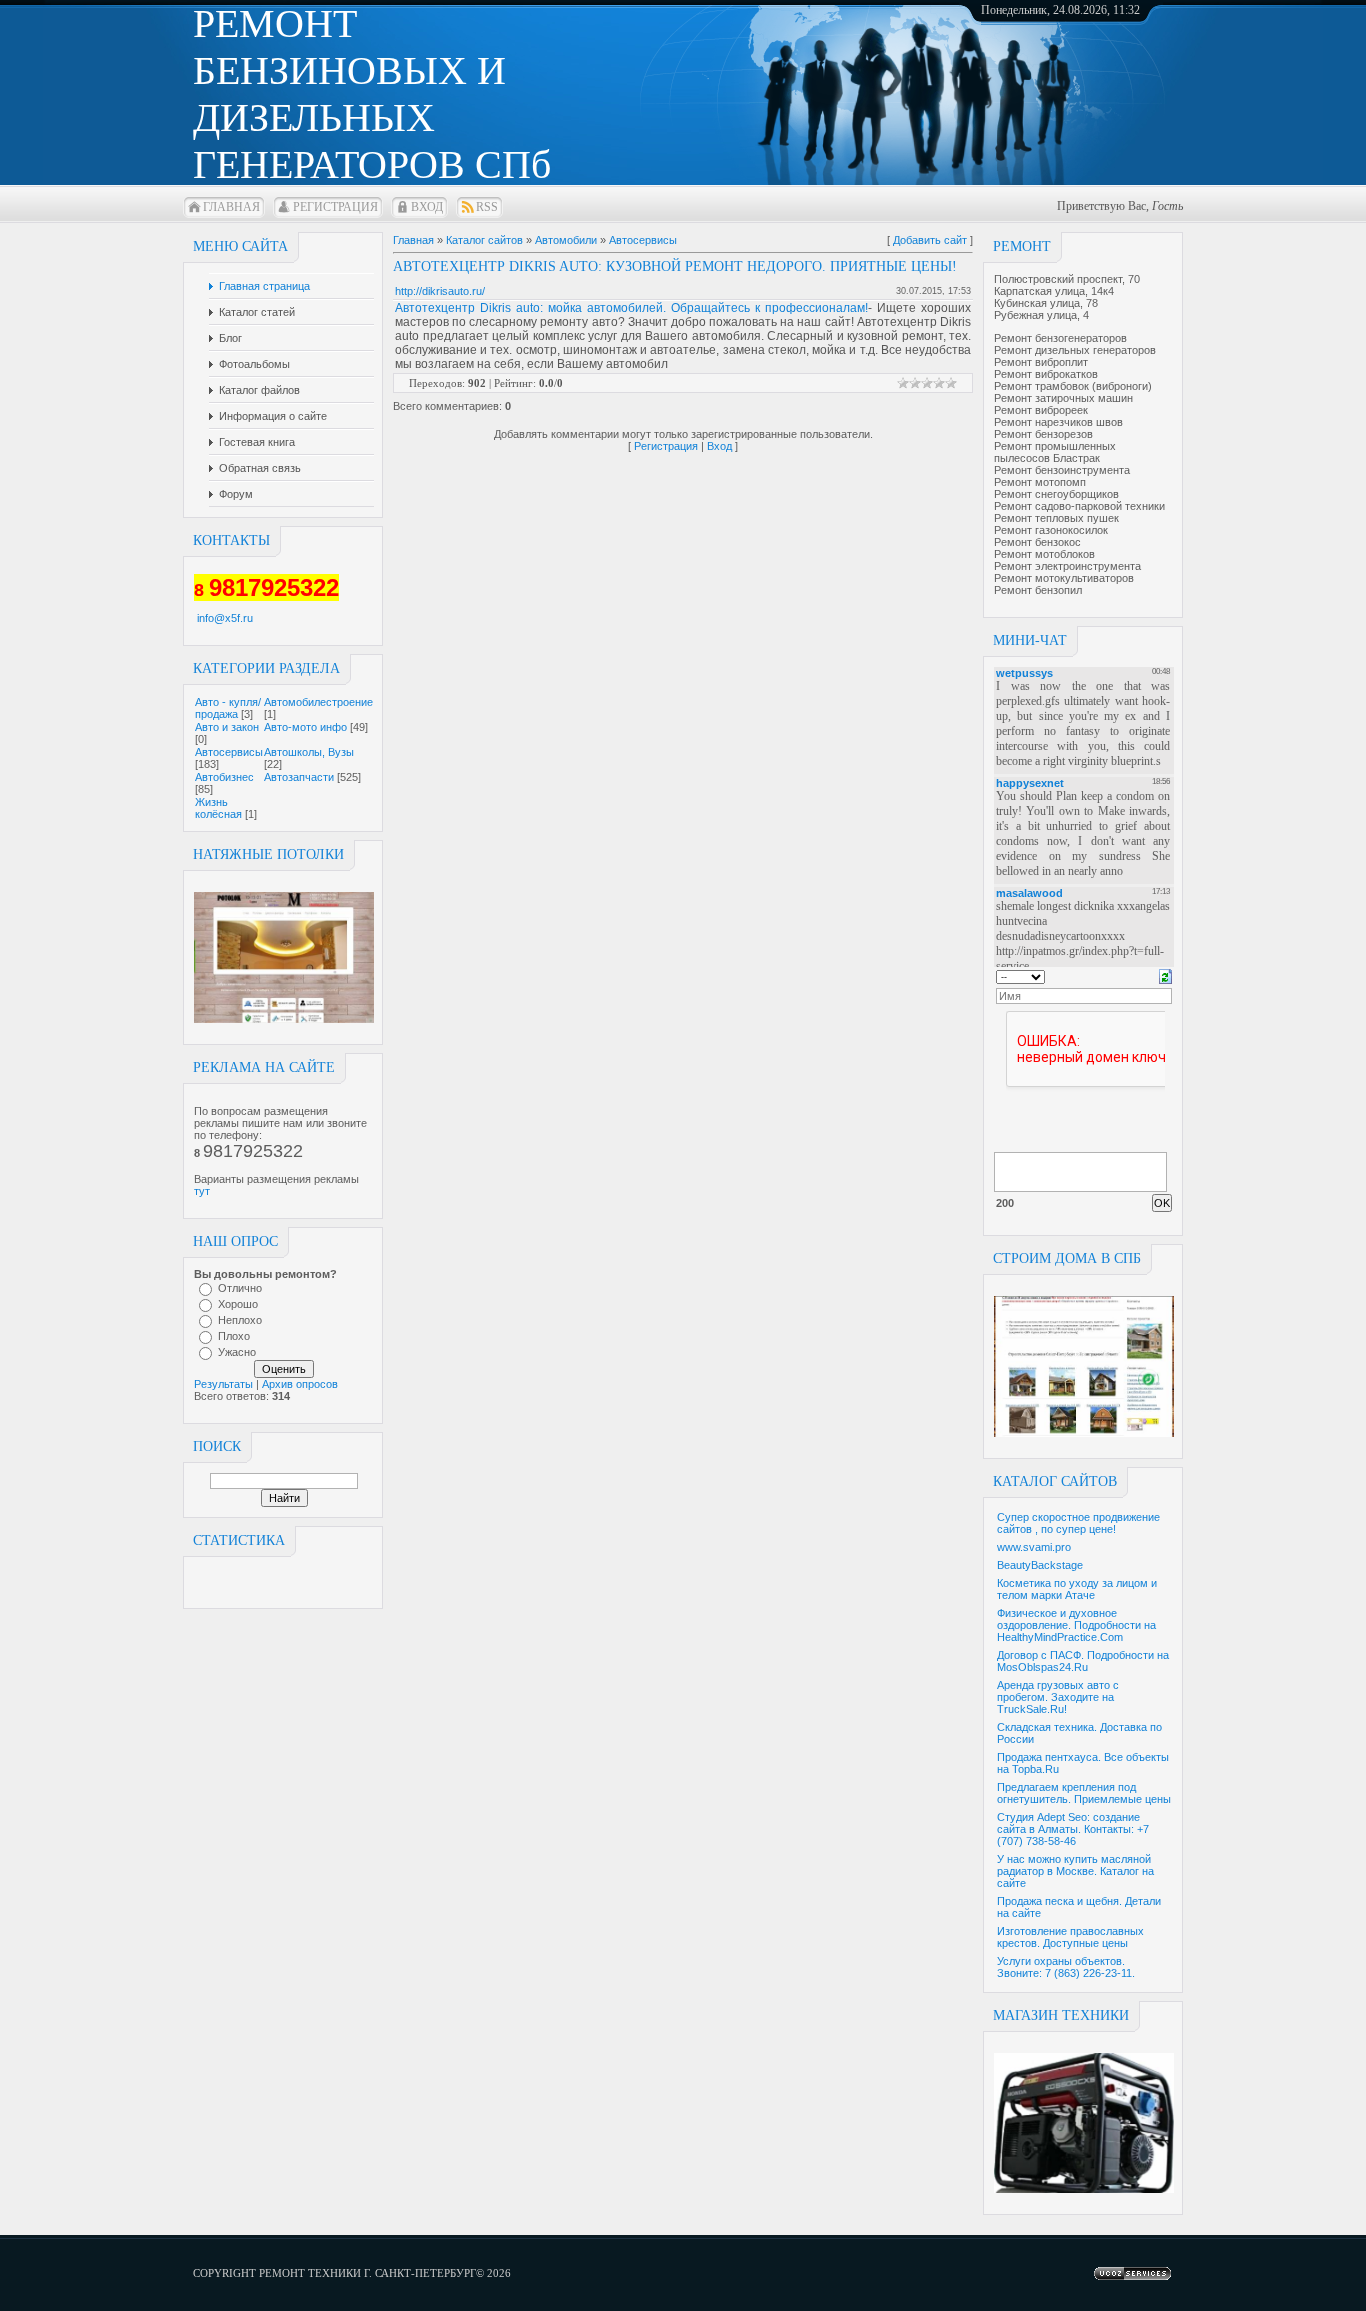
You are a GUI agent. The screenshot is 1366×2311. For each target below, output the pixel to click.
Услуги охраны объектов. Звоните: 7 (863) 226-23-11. (1066, 1967)
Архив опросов (300, 1384)
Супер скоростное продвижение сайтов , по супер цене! (1078, 1523)
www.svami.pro (1034, 1547)
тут (202, 1191)
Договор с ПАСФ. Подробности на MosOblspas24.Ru (1083, 1661)
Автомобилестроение (318, 702)
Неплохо (240, 1320)
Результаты (223, 1384)
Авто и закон (227, 727)
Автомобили (566, 240)
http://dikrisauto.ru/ (440, 291)
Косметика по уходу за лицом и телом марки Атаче (1077, 1589)
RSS (487, 207)
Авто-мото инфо (305, 727)
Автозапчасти (299, 777)
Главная (231, 207)
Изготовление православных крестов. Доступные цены (1070, 1937)
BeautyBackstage (1040, 1565)
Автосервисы (229, 752)
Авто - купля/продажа (228, 708)
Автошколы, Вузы (309, 752)
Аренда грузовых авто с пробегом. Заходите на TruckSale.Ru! (1058, 1697)
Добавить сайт (930, 240)
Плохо (234, 1336)
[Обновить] (1165, 975)
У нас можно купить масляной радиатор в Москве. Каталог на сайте (1075, 1871)
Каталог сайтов (484, 240)
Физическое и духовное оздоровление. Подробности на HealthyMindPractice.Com (1076, 1625)
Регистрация (335, 207)
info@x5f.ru (225, 618)
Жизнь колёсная (218, 808)
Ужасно (237, 1352)
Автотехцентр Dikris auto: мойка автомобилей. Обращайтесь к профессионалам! (631, 308)
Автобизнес (224, 777)
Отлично (240, 1288)
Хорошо (238, 1304)
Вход (427, 207)
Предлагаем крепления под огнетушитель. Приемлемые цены (1084, 1793)
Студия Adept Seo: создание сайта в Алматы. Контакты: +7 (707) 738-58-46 (1073, 1829)
